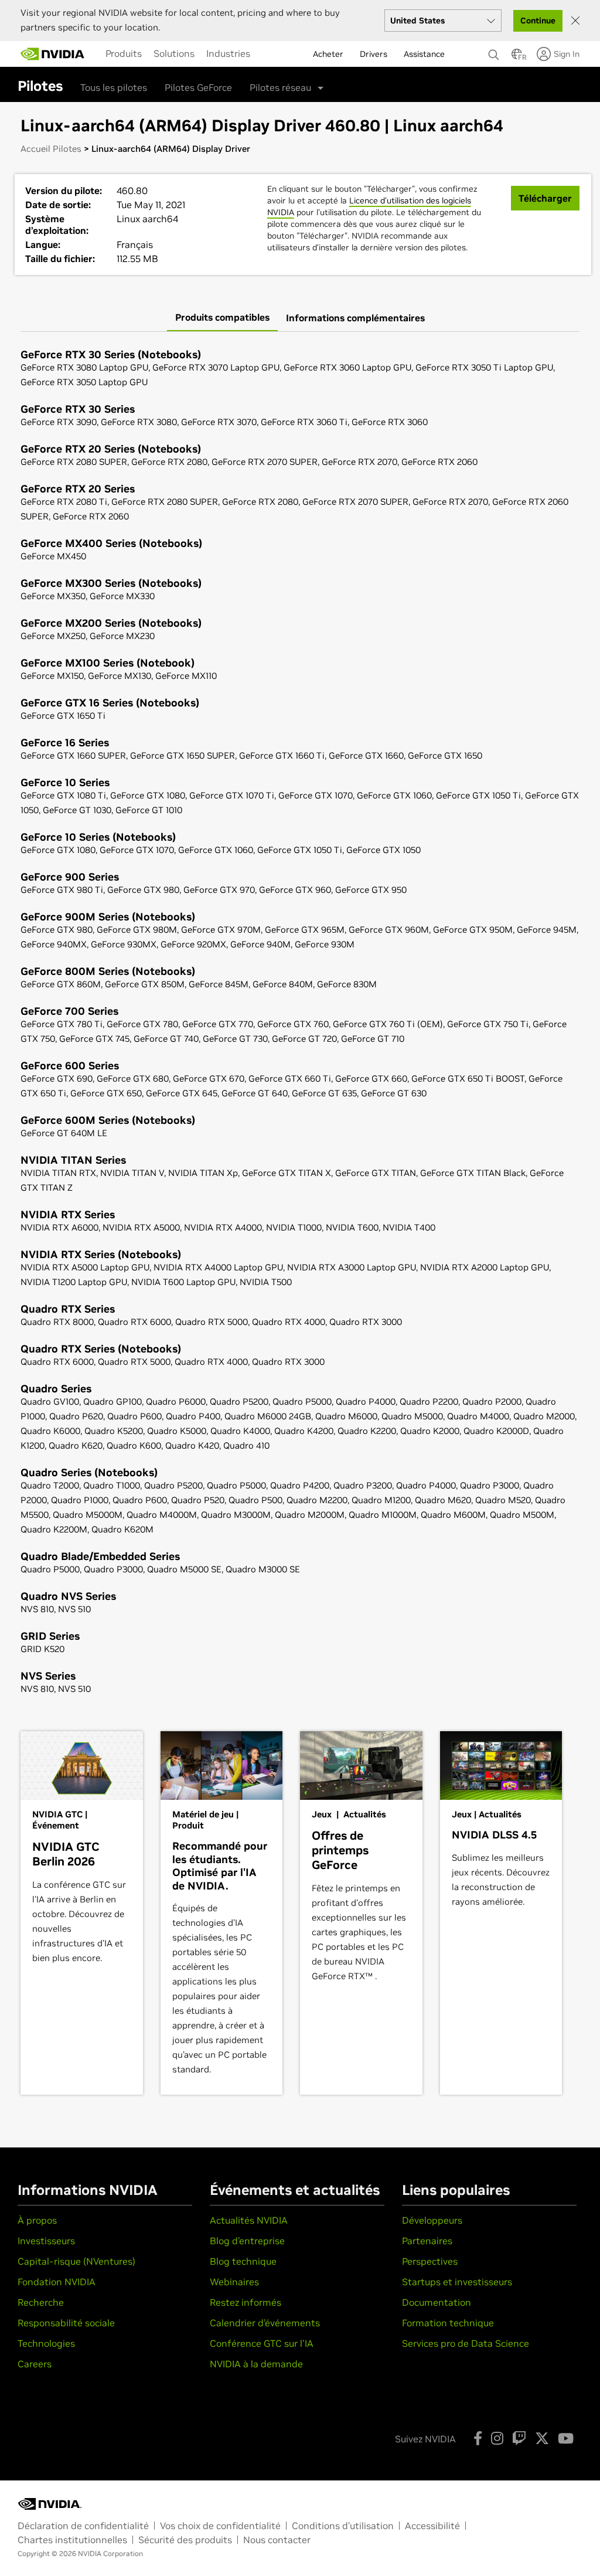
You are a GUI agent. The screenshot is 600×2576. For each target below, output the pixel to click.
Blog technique (243, 2261)
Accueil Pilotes (51, 149)
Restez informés (246, 2302)
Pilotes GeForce (198, 87)
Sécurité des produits (185, 2540)
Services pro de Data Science (466, 2343)
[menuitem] (124, 53)
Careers (35, 2364)
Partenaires (427, 2241)
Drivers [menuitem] (374, 54)
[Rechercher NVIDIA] (494, 52)
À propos (37, 2220)
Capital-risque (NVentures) (76, 2261)
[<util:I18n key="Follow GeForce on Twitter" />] (542, 2438)
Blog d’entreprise (247, 2241)
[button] (517, 57)
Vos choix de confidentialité (220, 2526)
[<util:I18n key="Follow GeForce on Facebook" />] (478, 2438)
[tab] (222, 318)
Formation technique (448, 2323)
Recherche (41, 2302)
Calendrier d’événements (265, 2323)
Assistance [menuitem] (424, 54)
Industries (228, 53)
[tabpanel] (300, 1023)
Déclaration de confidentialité (83, 2526)
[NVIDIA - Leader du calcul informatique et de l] (53, 54)
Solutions (174, 53)
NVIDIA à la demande (256, 2364)
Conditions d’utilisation (343, 2526)
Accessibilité (432, 2526)
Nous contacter (277, 2540)
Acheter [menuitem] (328, 54)
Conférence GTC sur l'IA (262, 2343)
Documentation (437, 2302)
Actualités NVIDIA (249, 2220)
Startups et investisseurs (457, 2282)
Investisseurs (46, 2241)
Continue (538, 21)
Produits (124, 53)
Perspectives (430, 2261)
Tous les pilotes (114, 87)
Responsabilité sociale (66, 2323)
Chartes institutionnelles (72, 2540)
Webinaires (234, 2282)
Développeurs (432, 2220)
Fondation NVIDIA (57, 2282)
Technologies (46, 2343)
